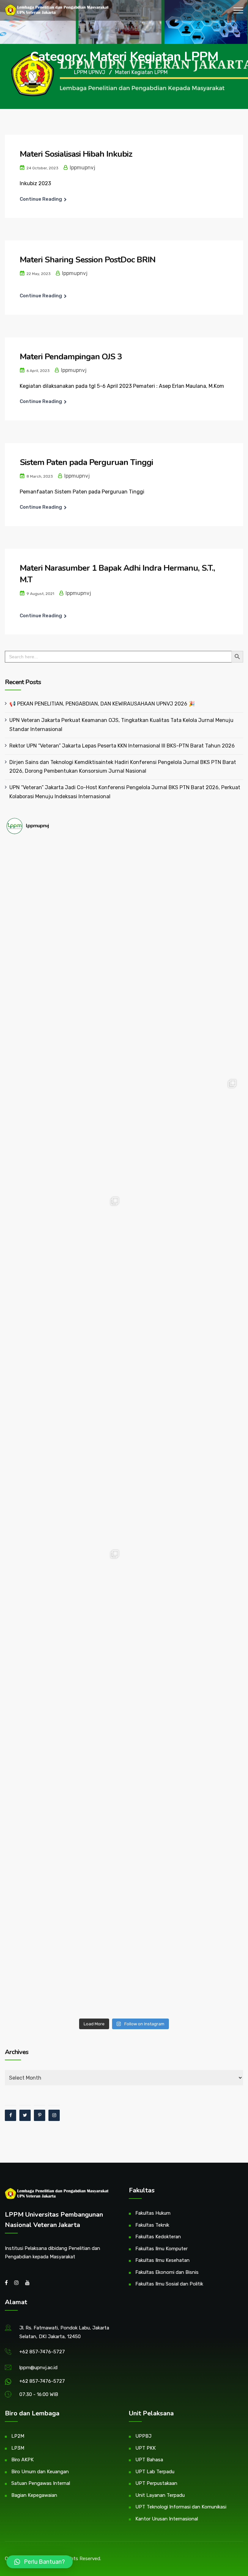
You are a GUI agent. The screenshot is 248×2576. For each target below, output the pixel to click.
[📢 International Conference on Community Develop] (183, 1604)
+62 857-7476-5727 (42, 2352)
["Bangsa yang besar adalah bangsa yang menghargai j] (65, 1368)
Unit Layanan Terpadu (160, 2495)
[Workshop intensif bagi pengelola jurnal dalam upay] (183, 1133)
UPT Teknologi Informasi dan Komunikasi (181, 2507)
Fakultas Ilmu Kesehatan (162, 2260)
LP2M (18, 2436)
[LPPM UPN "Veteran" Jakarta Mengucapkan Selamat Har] (65, 1839)
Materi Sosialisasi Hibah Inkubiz (76, 154)
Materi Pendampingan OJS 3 (71, 357)
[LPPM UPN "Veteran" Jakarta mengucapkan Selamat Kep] (65, 898)
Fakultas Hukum (153, 2213)
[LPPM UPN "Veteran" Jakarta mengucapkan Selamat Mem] (183, 1956)
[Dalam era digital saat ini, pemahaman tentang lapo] (65, 1251)
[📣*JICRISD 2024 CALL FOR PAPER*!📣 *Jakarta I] (183, 1839)
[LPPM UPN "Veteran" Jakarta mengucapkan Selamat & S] (183, 1251)
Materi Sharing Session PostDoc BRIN (88, 260)
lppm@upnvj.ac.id (38, 2368)
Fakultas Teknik (152, 2225)
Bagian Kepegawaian (34, 2495)
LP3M (18, 2448)
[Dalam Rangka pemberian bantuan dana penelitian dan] (65, 1721)
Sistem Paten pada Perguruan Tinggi (86, 462)
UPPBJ (143, 2436)
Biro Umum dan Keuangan (40, 2472)
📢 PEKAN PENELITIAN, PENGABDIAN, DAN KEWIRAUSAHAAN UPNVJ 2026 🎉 (102, 704)
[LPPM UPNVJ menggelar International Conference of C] (65, 1604)
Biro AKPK (22, 2460)
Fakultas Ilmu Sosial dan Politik (169, 2284)
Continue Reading (41, 199)
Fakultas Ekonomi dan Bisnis (167, 2272)
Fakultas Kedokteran (158, 2237)
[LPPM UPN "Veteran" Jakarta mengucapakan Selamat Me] (183, 1486)
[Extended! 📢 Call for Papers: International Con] (183, 1721)
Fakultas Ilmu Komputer (161, 2249)
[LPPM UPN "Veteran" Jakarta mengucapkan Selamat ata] (65, 1133)
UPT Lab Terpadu (155, 2472)
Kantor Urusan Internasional (167, 2519)
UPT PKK (145, 2448)
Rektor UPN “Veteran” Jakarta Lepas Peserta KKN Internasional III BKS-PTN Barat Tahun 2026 (122, 746)
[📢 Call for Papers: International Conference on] (65, 1956)
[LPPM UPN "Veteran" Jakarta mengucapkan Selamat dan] (183, 1368)
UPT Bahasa (149, 2460)
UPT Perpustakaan (156, 2483)
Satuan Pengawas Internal (41, 2483)
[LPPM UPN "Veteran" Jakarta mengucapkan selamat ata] (183, 1015)
